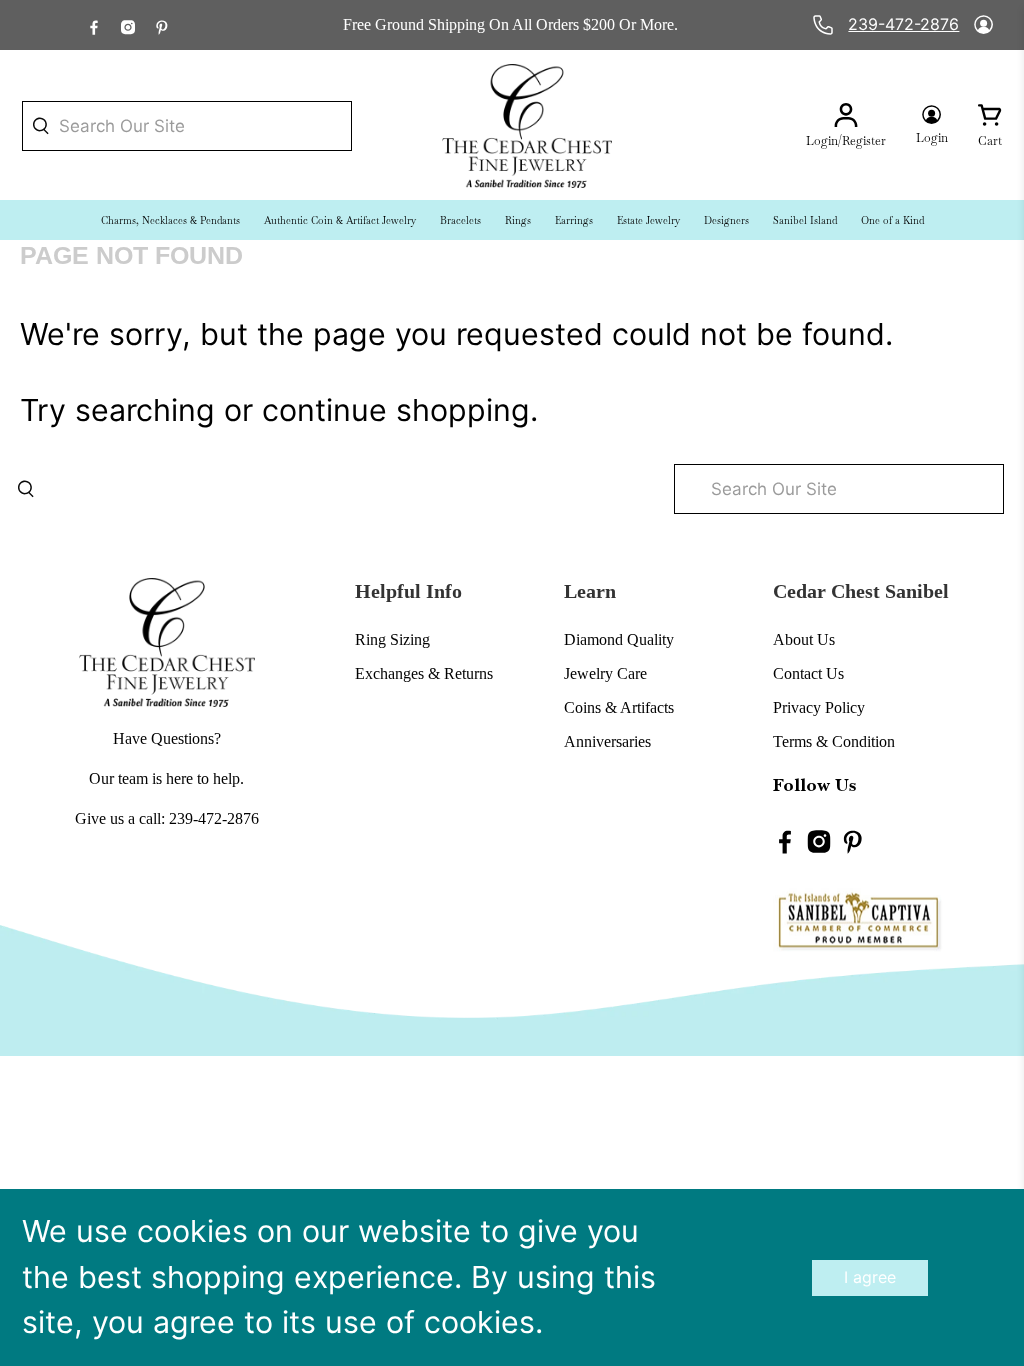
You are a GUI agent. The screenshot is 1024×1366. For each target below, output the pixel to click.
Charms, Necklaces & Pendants (170, 220)
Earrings (574, 220)
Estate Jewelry (648, 220)
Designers (726, 220)
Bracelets (460, 220)
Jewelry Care (605, 673)
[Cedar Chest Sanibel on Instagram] (128, 24)
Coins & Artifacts (619, 707)
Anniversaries (607, 741)
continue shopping (396, 410)
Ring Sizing (392, 639)
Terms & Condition (834, 741)
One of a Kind (892, 220)
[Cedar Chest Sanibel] (527, 126)
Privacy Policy (819, 707)
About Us (804, 639)
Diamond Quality (619, 639)
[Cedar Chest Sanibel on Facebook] (94, 24)
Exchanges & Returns (424, 673)
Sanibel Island (805, 220)
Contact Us (808, 673)
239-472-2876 (903, 24)
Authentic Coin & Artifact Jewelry (340, 220)
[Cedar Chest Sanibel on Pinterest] (162, 24)
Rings (518, 220)
